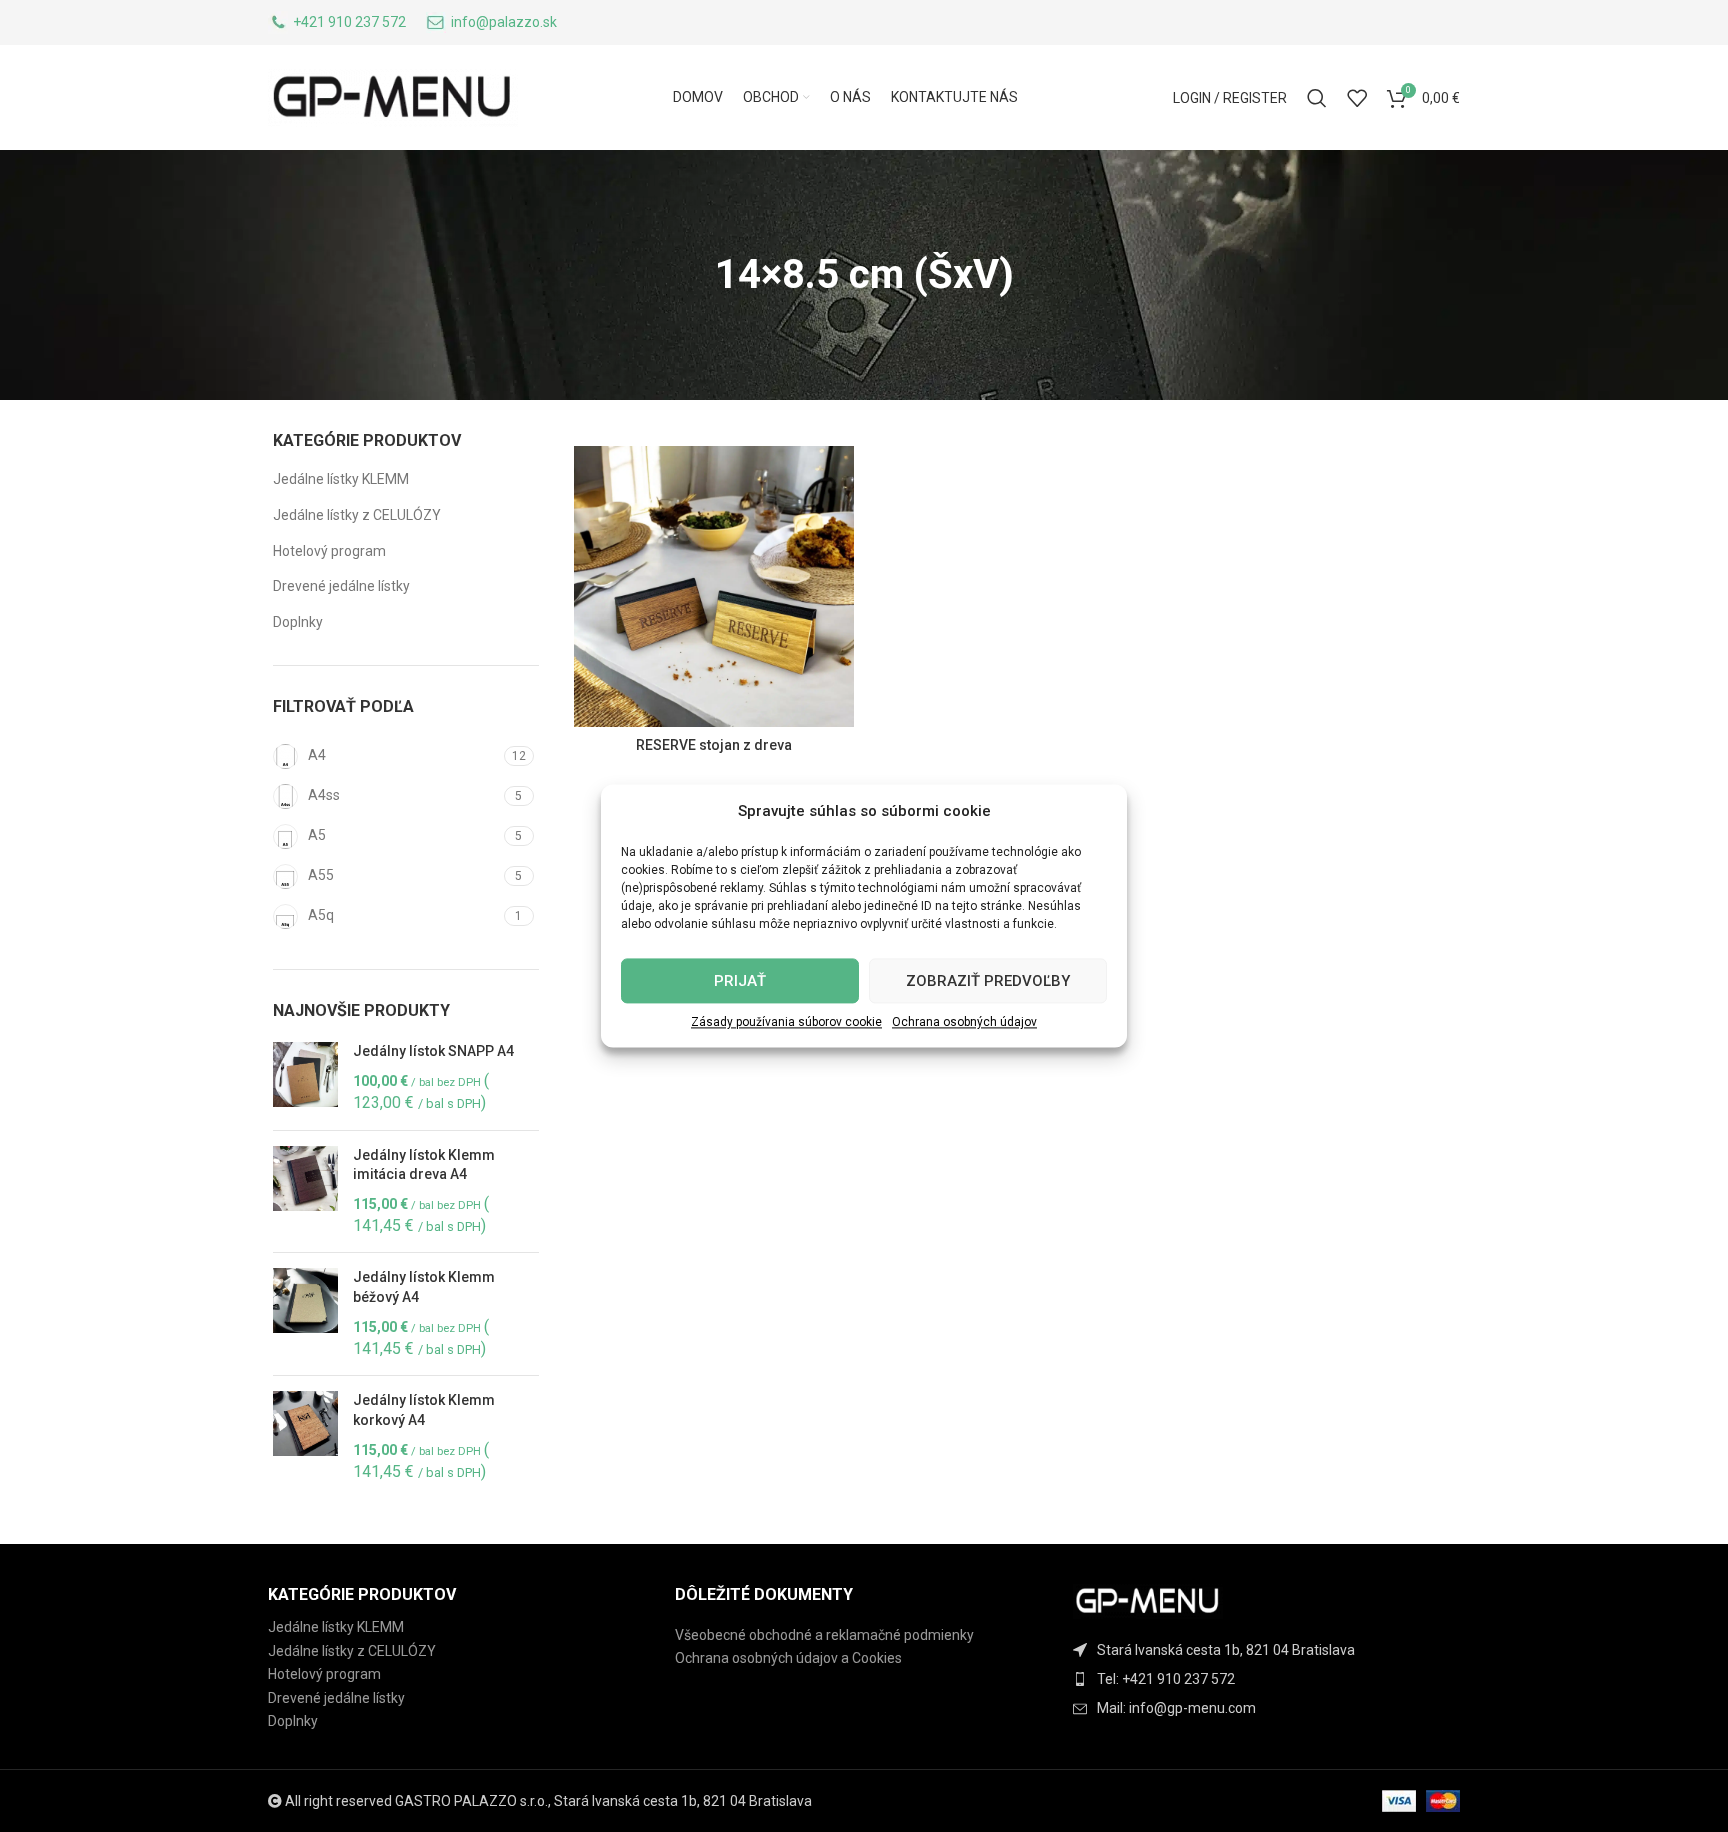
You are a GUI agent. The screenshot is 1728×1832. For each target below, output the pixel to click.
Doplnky (298, 622)
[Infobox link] (337, 22)
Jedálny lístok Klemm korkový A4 (424, 1410)
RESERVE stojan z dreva (714, 745)
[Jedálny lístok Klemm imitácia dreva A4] (305, 1192)
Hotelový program (329, 551)
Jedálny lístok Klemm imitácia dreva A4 (424, 1165)
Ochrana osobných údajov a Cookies (788, 1658)
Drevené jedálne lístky (341, 586)
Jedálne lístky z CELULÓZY (357, 515)
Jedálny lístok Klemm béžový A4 (424, 1287)
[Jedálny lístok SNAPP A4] (305, 1078)
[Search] (1317, 98)
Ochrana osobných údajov (964, 1022)
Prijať (740, 981)
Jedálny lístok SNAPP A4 (433, 1051)
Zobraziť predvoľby (988, 981)
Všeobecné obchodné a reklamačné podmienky (824, 1635)
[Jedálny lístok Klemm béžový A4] (305, 1314)
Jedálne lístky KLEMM (341, 479)
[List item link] (1271, 1679)
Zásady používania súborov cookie (786, 1022)
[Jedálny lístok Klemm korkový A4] (305, 1437)
